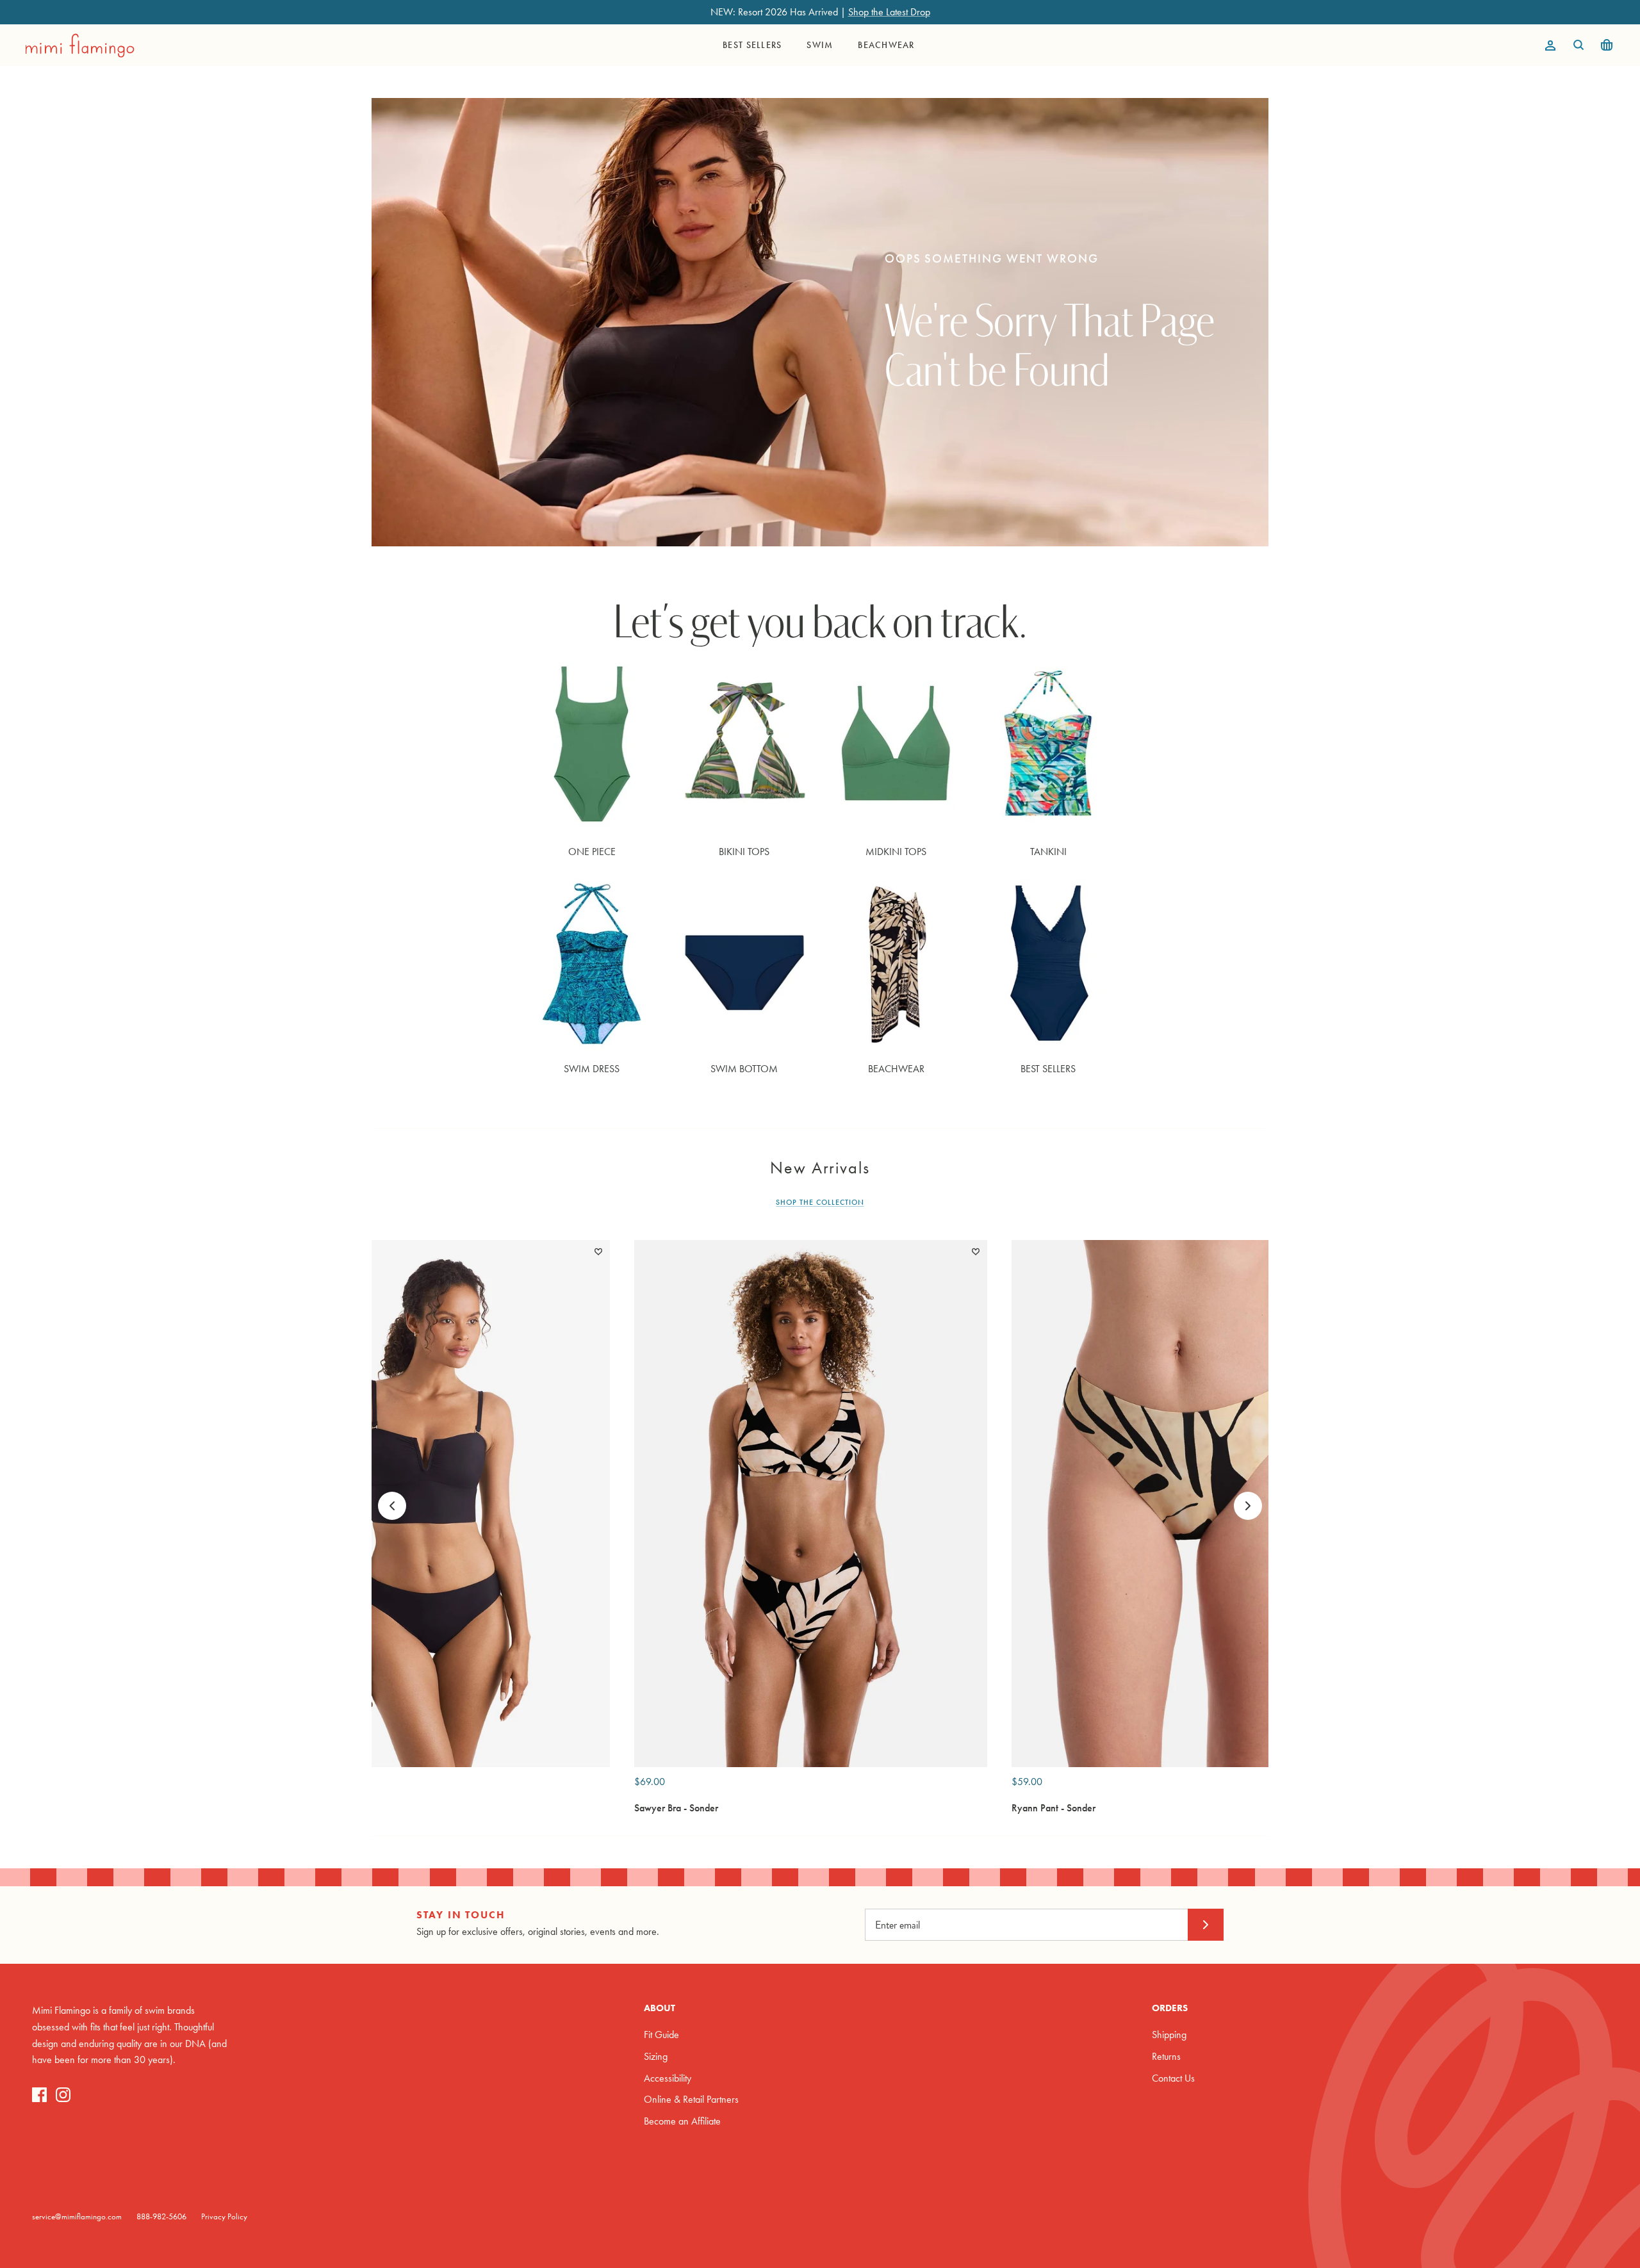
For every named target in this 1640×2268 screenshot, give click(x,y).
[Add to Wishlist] (598, 1252)
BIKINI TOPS (744, 852)
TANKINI (1048, 852)
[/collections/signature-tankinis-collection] (1049, 748)
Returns (1166, 2056)
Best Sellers (752, 45)
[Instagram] (63, 2095)
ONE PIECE (592, 852)
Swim (820, 45)
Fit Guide (661, 2035)
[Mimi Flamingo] (80, 45)
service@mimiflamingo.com (77, 2216)
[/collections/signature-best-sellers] (1049, 965)
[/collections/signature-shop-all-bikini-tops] (744, 748)
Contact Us (1173, 2078)
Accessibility (668, 2078)
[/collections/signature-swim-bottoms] (744, 965)
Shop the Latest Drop (889, 12)
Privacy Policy (224, 2216)
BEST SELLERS (1048, 1069)
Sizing (656, 2056)
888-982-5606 (161, 2216)
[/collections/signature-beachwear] (896, 965)
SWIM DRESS (592, 1069)
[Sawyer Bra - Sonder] (811, 1503)
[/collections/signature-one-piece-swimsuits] (592, 748)
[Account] (1548, 45)
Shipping (1169, 2035)
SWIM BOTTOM (744, 1069)
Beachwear (886, 45)
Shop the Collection (820, 1202)
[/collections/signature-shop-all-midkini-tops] (896, 748)
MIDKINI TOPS (896, 852)
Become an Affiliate (682, 2121)
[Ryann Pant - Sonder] (1188, 1503)
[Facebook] (39, 2095)
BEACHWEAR (896, 1069)
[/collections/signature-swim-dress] (592, 965)
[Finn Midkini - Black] (433, 1503)
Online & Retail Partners (691, 2099)
